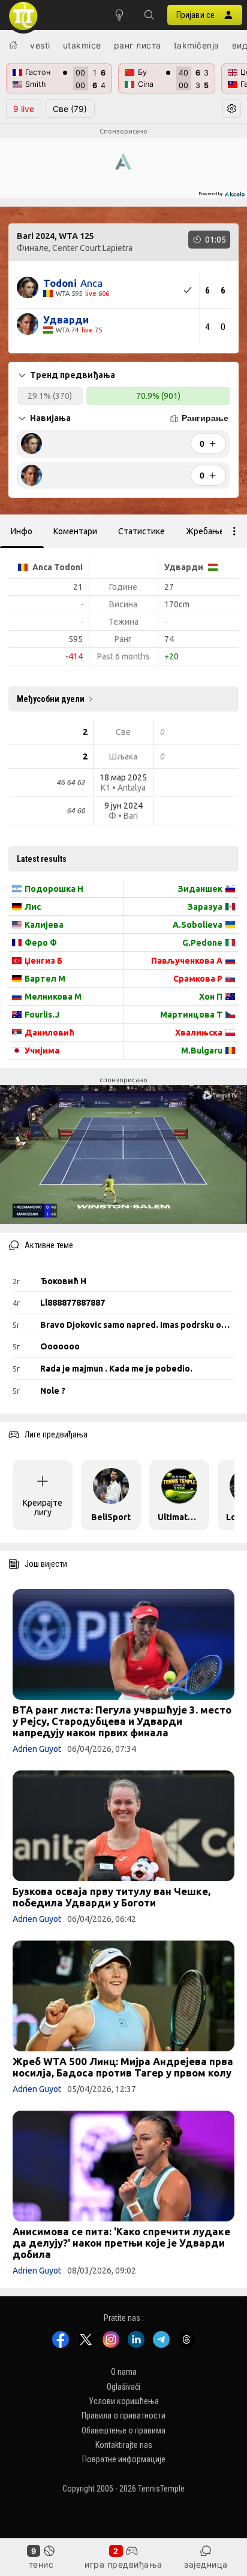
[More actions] (234, 531)
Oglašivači (123, 2387)
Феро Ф (41, 943)
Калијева (44, 925)
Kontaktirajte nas (124, 2445)
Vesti (40, 45)
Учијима (42, 1051)
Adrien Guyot (37, 1749)
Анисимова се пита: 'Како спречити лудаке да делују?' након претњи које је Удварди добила (121, 2243)
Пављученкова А (187, 961)
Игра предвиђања (123, 2564)
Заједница (206, 2564)
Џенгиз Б (43, 961)
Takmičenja (197, 45)
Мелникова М (53, 997)
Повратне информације (124, 2460)
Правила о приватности (123, 2416)
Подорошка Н (54, 889)
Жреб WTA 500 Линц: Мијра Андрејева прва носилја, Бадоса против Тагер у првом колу (123, 2067)
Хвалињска (199, 1033)
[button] (149, 15)
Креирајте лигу (43, 1508)
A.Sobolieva (198, 925)
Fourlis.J (42, 1015)
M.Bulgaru (202, 1051)
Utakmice (82, 45)
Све (70, 109)
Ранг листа (138, 45)
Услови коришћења (124, 2401)
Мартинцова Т (191, 1015)
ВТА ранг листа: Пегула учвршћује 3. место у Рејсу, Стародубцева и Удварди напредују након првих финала (122, 1721)
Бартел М (45, 979)
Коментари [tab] (75, 531)
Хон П (211, 997)
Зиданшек (200, 889)
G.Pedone (202, 943)
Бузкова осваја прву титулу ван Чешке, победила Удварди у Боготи (112, 1897)
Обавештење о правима (123, 2430)
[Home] (13, 45)
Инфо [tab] (22, 531)
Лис (33, 907)
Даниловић (49, 1033)
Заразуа (205, 907)
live (24, 109)
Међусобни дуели (51, 699)
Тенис (41, 2564)
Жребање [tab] (205, 531)
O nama (124, 2372)
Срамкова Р (198, 979)
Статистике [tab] (141, 531)
